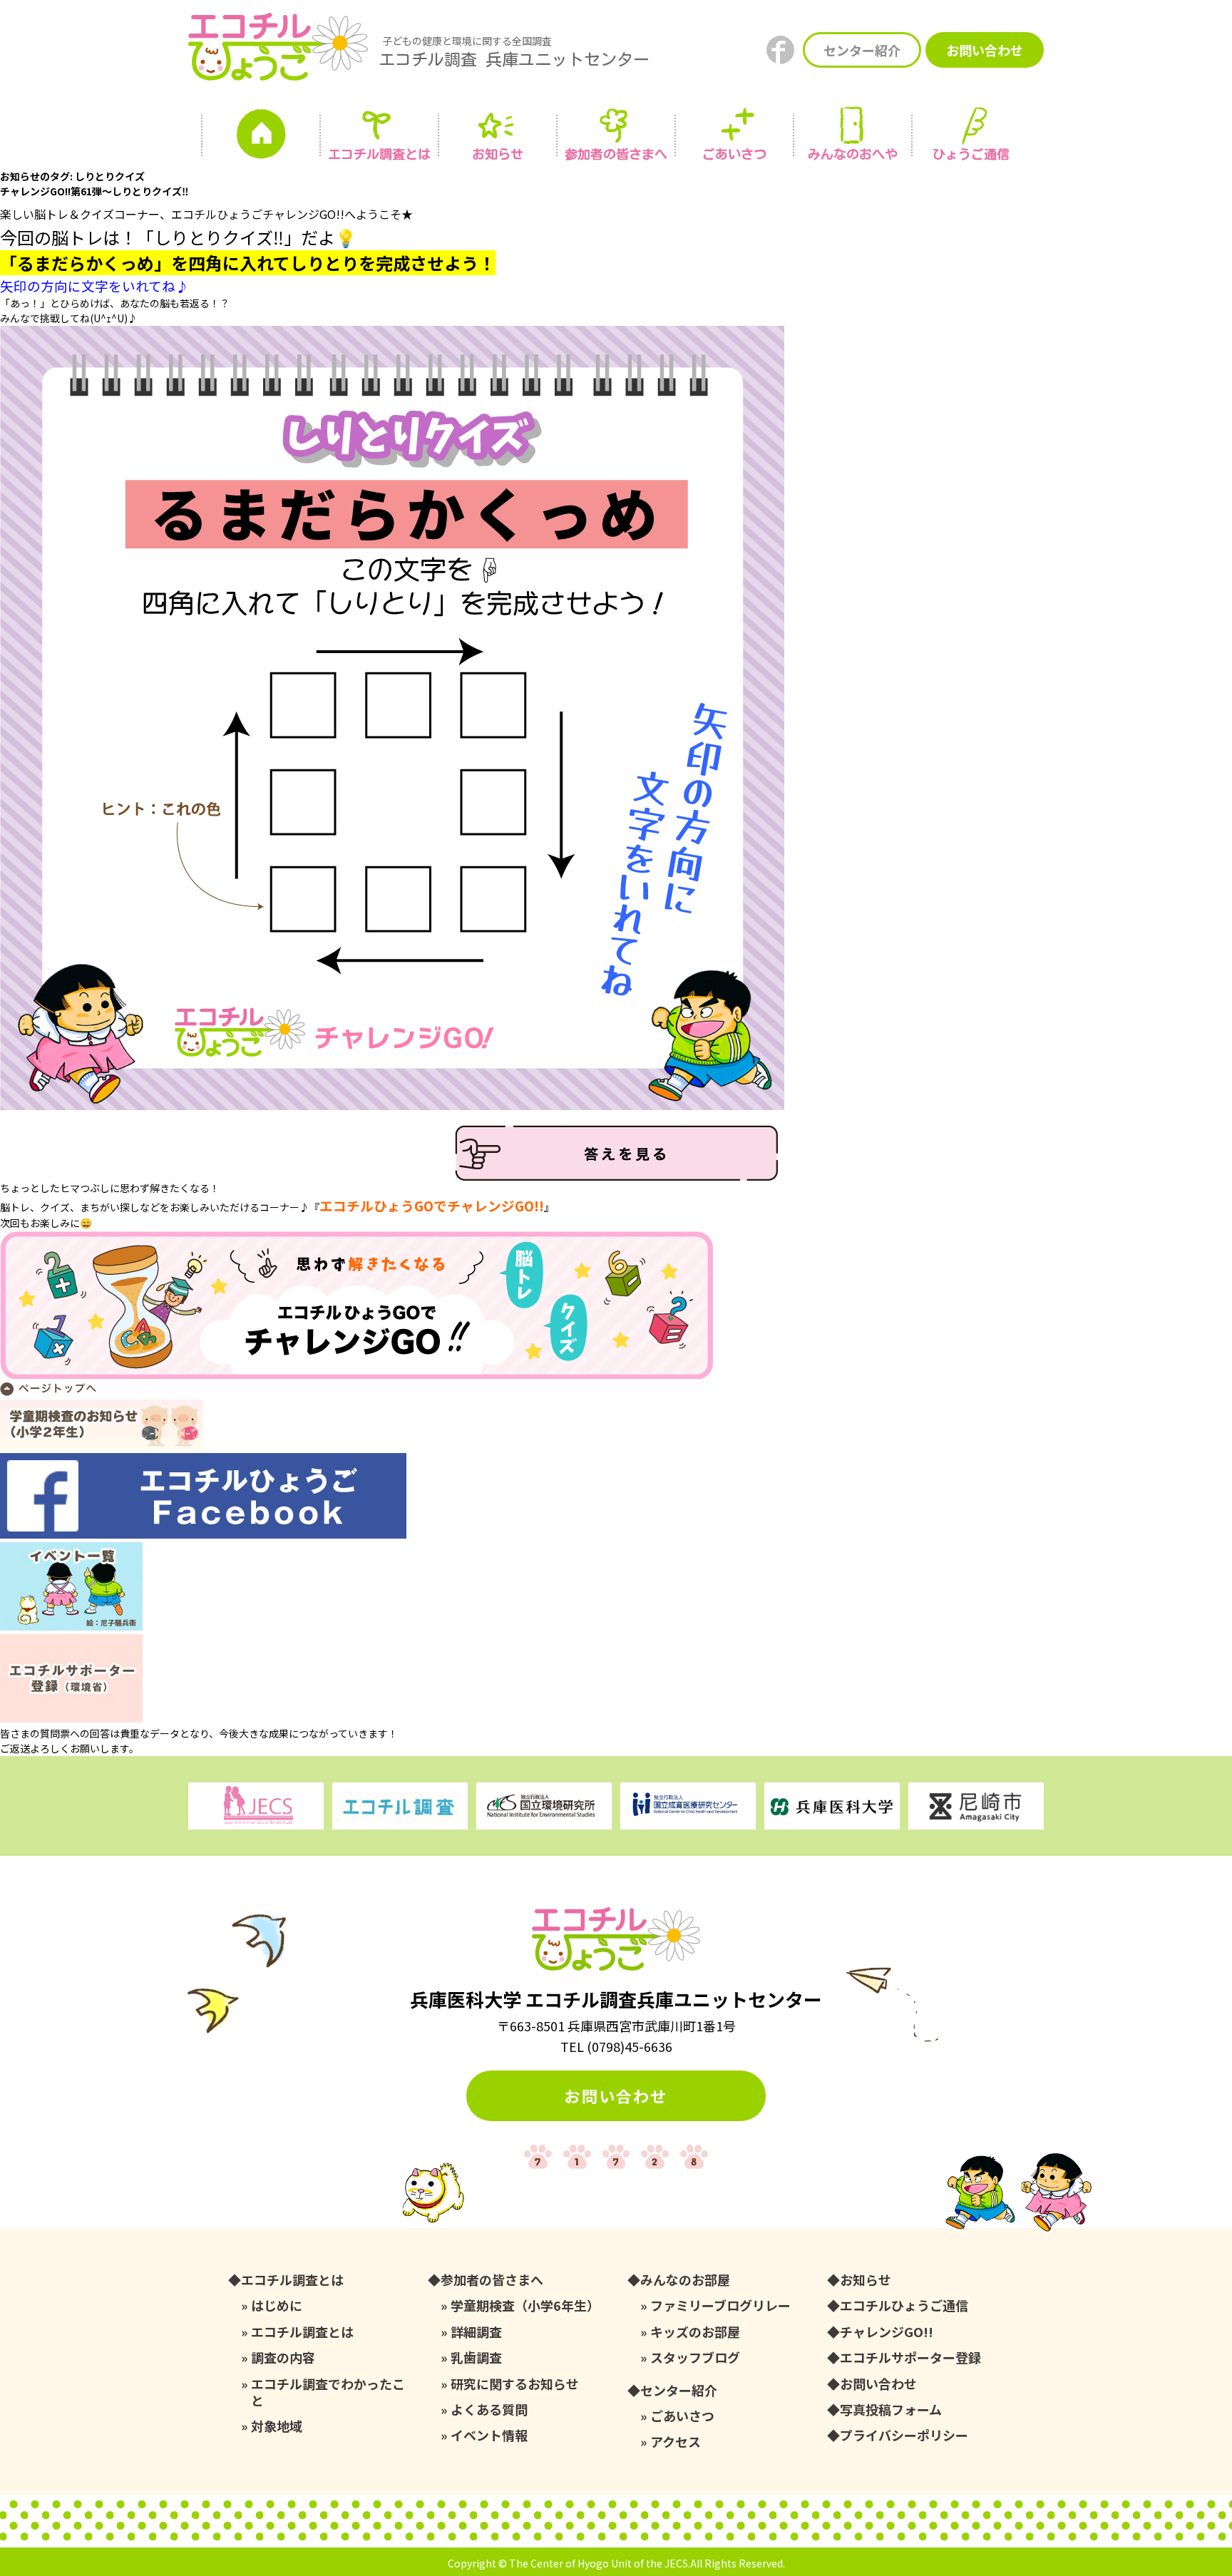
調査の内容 (283, 2357)
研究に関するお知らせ (515, 2384)
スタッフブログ (695, 2357)
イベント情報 (489, 2435)
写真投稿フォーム (891, 2410)
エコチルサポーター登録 (910, 2357)
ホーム (261, 138)
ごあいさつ (682, 2416)
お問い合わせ (985, 50)
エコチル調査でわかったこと (328, 2392)
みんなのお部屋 (685, 2280)
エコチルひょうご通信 (904, 2305)
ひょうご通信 (971, 154)
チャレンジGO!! (887, 2332)
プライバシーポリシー (904, 2435)
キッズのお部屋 (695, 2332)
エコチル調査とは (379, 154)
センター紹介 (862, 50)
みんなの (853, 154)
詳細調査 (476, 2332)
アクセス (676, 2442)
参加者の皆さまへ (616, 154)
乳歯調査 (476, 2357)
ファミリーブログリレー (720, 2305)
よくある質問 (489, 2410)
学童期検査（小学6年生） (525, 2305)
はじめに (277, 2305)
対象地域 (277, 2426)
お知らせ (498, 154)
